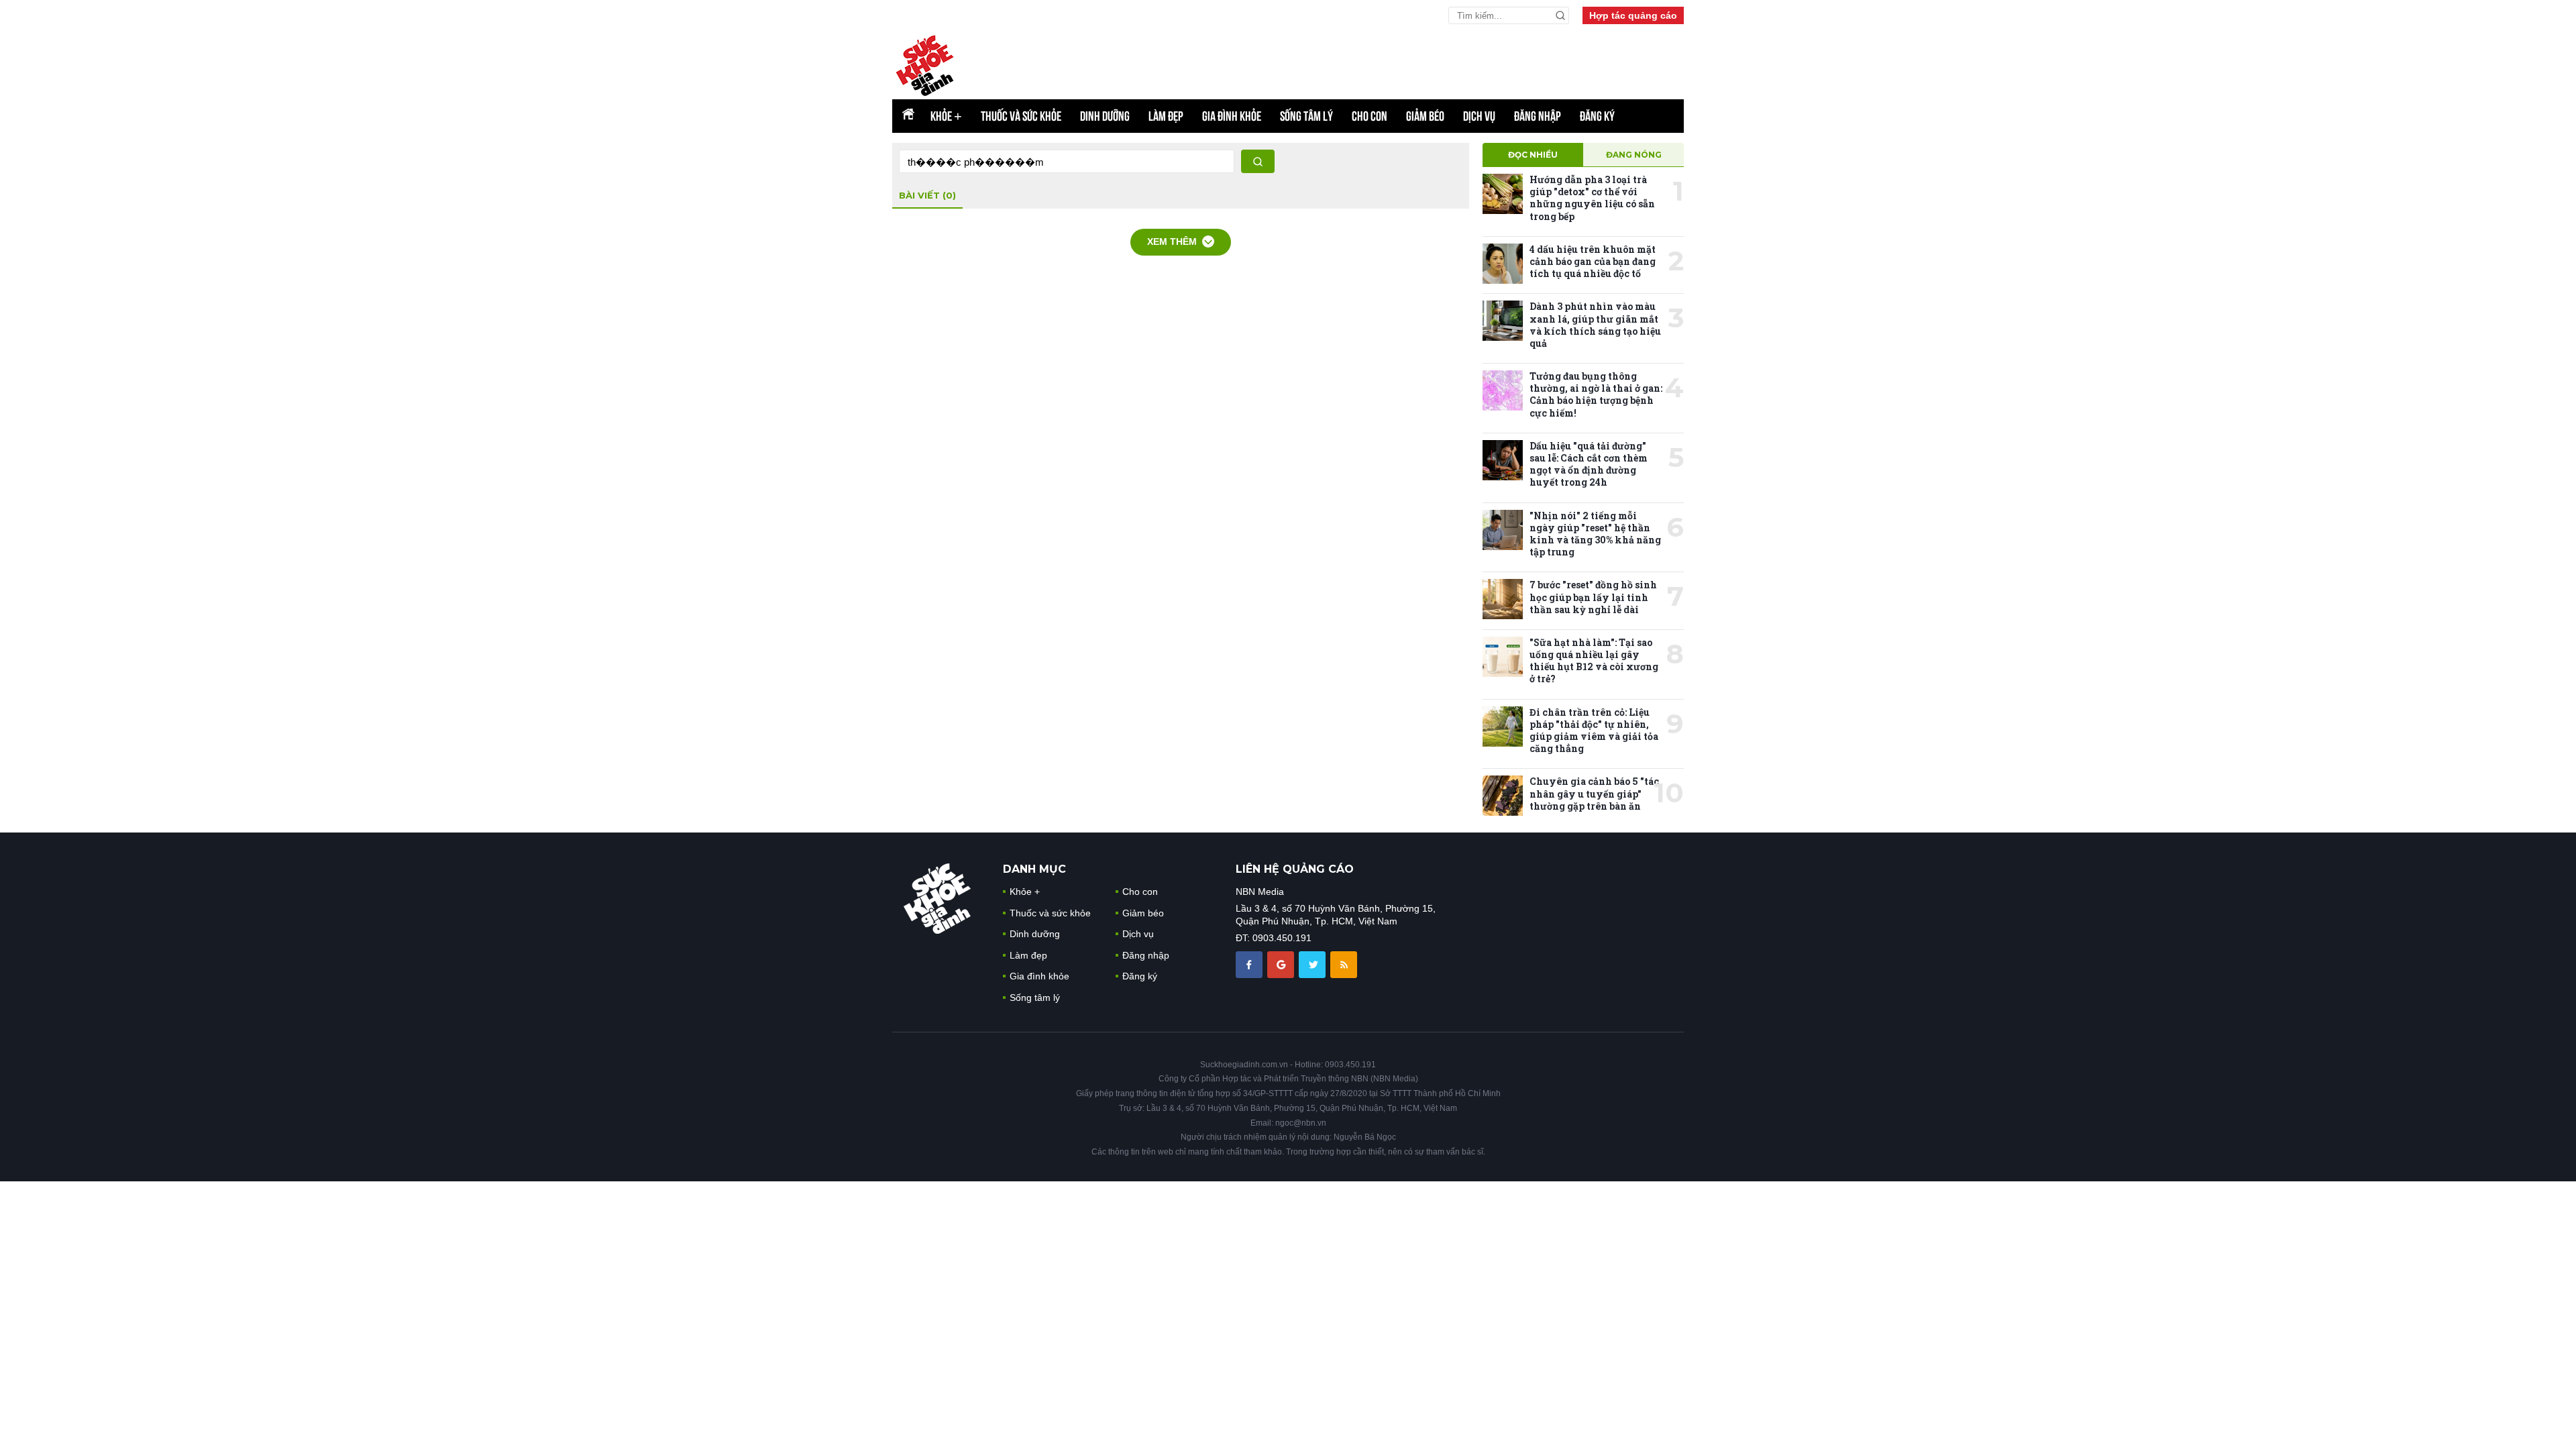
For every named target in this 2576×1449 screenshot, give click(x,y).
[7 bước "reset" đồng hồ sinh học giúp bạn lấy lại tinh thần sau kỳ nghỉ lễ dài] (1503, 599)
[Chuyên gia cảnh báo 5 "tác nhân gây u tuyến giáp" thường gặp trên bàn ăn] (1503, 796)
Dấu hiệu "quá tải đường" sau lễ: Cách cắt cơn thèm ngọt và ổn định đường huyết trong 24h (1589, 464)
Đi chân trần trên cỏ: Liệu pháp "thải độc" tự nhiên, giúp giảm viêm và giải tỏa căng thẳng (1594, 731)
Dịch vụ (1479, 116)
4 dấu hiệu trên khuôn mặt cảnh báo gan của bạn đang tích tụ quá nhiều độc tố (1593, 261)
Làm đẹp (1166, 116)
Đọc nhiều (1533, 155)
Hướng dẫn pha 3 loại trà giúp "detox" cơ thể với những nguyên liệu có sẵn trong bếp (1592, 198)
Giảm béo (1425, 116)
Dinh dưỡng (1105, 116)
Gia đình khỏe (1232, 116)
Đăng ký (1597, 116)
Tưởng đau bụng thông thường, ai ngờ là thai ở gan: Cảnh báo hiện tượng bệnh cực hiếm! (1596, 394)
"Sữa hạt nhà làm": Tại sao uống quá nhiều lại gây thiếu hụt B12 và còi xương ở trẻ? (1594, 661)
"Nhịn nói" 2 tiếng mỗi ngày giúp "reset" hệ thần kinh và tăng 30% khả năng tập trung (1595, 534)
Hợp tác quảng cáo (1633, 15)
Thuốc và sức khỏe (1021, 116)
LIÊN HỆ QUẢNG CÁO (1295, 869)
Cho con (1370, 116)
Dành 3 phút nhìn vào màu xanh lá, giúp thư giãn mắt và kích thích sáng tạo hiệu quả (1595, 325)
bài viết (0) (927, 195)
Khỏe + (1025, 892)
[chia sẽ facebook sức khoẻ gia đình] (1250, 964)
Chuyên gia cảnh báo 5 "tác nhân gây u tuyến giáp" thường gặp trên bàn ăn (1594, 793)
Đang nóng (1634, 155)
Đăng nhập (1538, 116)
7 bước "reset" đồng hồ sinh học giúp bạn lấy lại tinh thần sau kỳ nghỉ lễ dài (1593, 597)
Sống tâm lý (1306, 116)
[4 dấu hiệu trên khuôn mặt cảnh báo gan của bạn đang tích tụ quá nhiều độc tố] (1503, 264)
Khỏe (946, 116)
